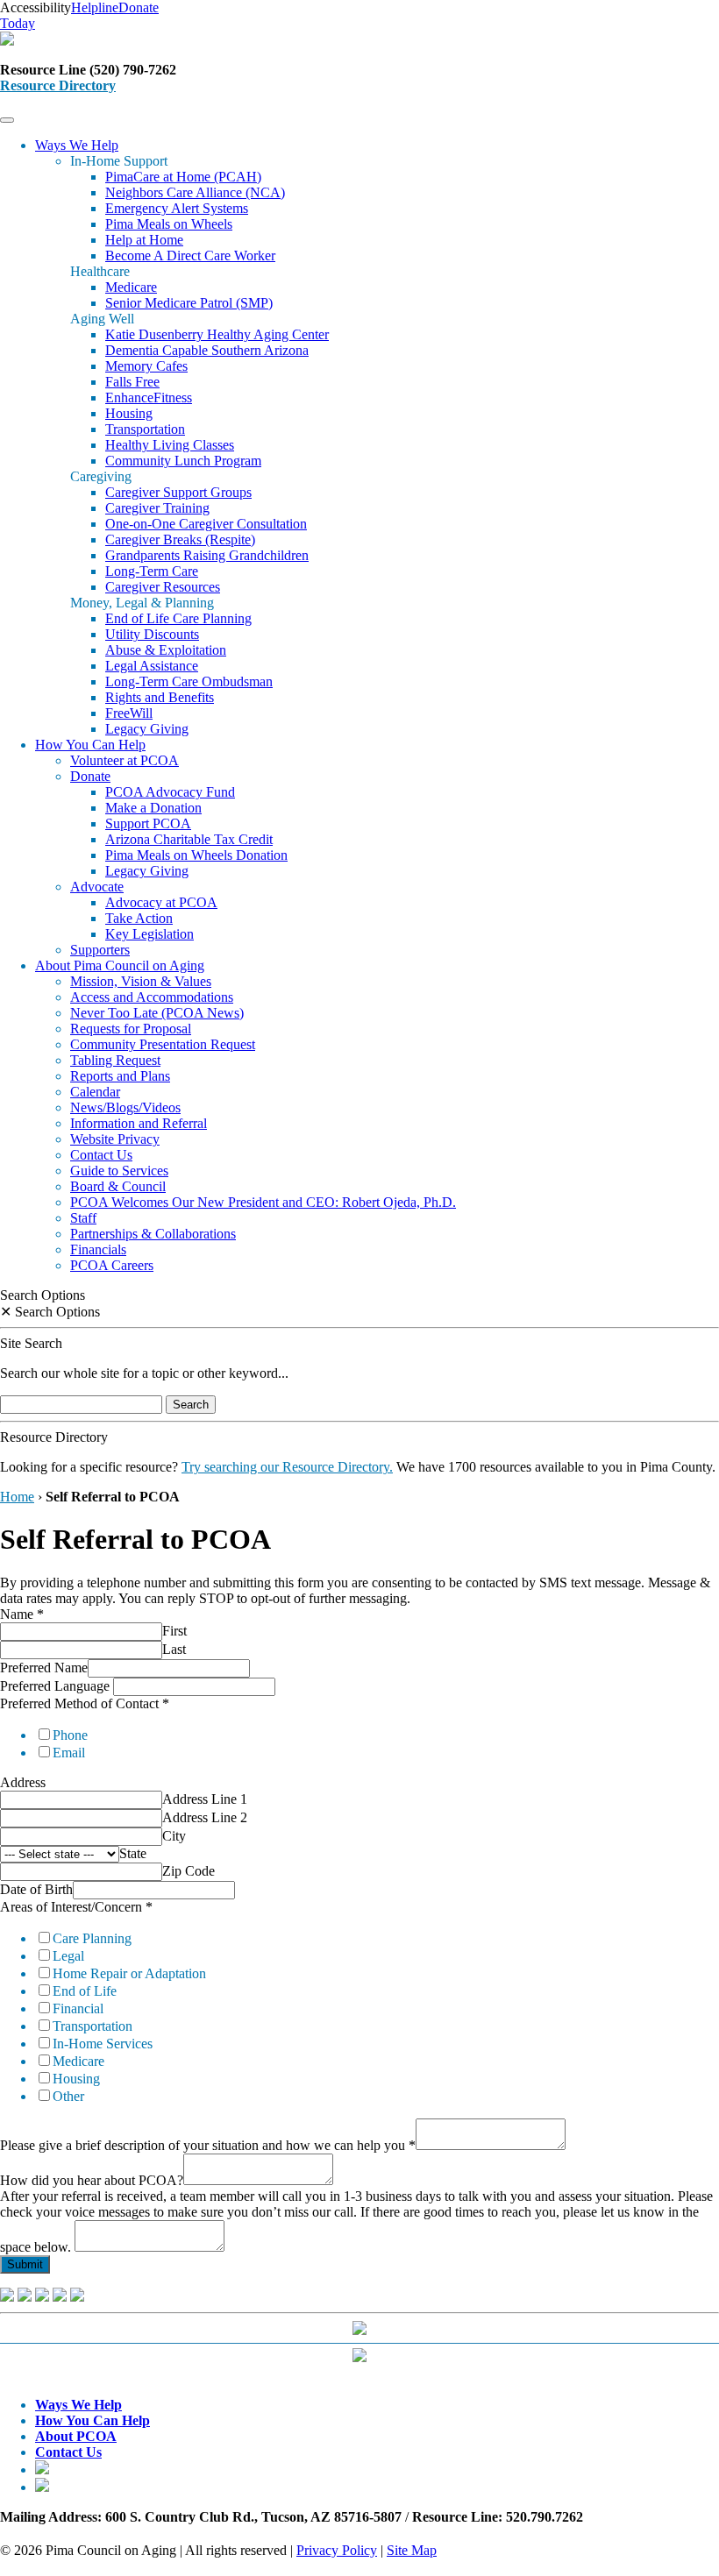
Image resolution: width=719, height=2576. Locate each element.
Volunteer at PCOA (125, 760)
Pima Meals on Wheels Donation (196, 855)
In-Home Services (103, 2044)
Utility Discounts (152, 634)
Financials (98, 1249)
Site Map (412, 2550)
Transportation (145, 429)
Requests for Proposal (131, 1029)
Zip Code (189, 1871)
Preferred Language (57, 1686)
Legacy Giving (147, 729)
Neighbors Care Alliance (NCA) (195, 192)
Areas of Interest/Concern (76, 1907)
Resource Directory (58, 85)
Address (23, 1782)
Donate (90, 776)
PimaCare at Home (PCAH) (183, 177)
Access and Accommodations (152, 997)
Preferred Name (44, 1668)
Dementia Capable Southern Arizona (207, 350)
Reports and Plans (120, 1076)
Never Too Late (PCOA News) (157, 1013)
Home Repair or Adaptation (129, 1973)
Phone (70, 1735)
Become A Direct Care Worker (190, 255)
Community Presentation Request (163, 1044)
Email (69, 1753)
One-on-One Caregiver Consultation (206, 524)
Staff (83, 1218)
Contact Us (101, 1155)
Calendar (95, 1092)
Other (68, 2096)
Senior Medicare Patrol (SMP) (189, 303)
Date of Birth (36, 1889)
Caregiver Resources (163, 587)
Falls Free (132, 382)
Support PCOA (148, 823)
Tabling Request (115, 1060)
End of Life (85, 1991)
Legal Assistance (152, 666)
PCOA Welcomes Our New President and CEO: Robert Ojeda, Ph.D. (263, 1202)
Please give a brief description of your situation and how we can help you (208, 2145)
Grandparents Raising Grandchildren (207, 555)
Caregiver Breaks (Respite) (180, 539)
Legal (68, 1956)
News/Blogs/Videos (125, 1107)
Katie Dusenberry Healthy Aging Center (217, 334)
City (174, 1836)
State (133, 1853)
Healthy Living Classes (170, 445)
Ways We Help (77, 145)
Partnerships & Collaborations (153, 1234)
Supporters (100, 950)
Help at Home (144, 240)
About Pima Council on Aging (120, 965)
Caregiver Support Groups (178, 492)
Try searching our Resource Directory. (287, 1467)
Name (22, 1614)
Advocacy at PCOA (161, 902)
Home (17, 1497)
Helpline (95, 7)
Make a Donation (153, 808)
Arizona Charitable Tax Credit (189, 839)
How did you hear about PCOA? (92, 2180)
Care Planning (92, 1938)
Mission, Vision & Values (141, 981)
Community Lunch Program (183, 461)
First (174, 1631)
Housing (129, 413)
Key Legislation (149, 934)
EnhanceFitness (149, 397)
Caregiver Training (157, 508)
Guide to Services (119, 1171)
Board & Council (118, 1186)
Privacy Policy (337, 2550)
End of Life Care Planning (178, 618)
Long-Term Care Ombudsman (189, 681)
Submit (25, 2264)
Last (174, 1649)
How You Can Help (90, 745)
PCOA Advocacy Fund (170, 792)
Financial (78, 2008)
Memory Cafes (146, 366)
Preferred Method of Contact (85, 1703)
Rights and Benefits (160, 697)
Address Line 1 (205, 1799)
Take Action (139, 918)
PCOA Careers (112, 1265)
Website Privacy (115, 1139)
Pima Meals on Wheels (169, 224)
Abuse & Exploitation (166, 650)
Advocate (97, 887)
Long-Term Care (152, 571)
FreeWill (129, 713)
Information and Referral (139, 1123)
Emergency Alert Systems (177, 208)
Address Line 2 (205, 1817)
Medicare (131, 287)
